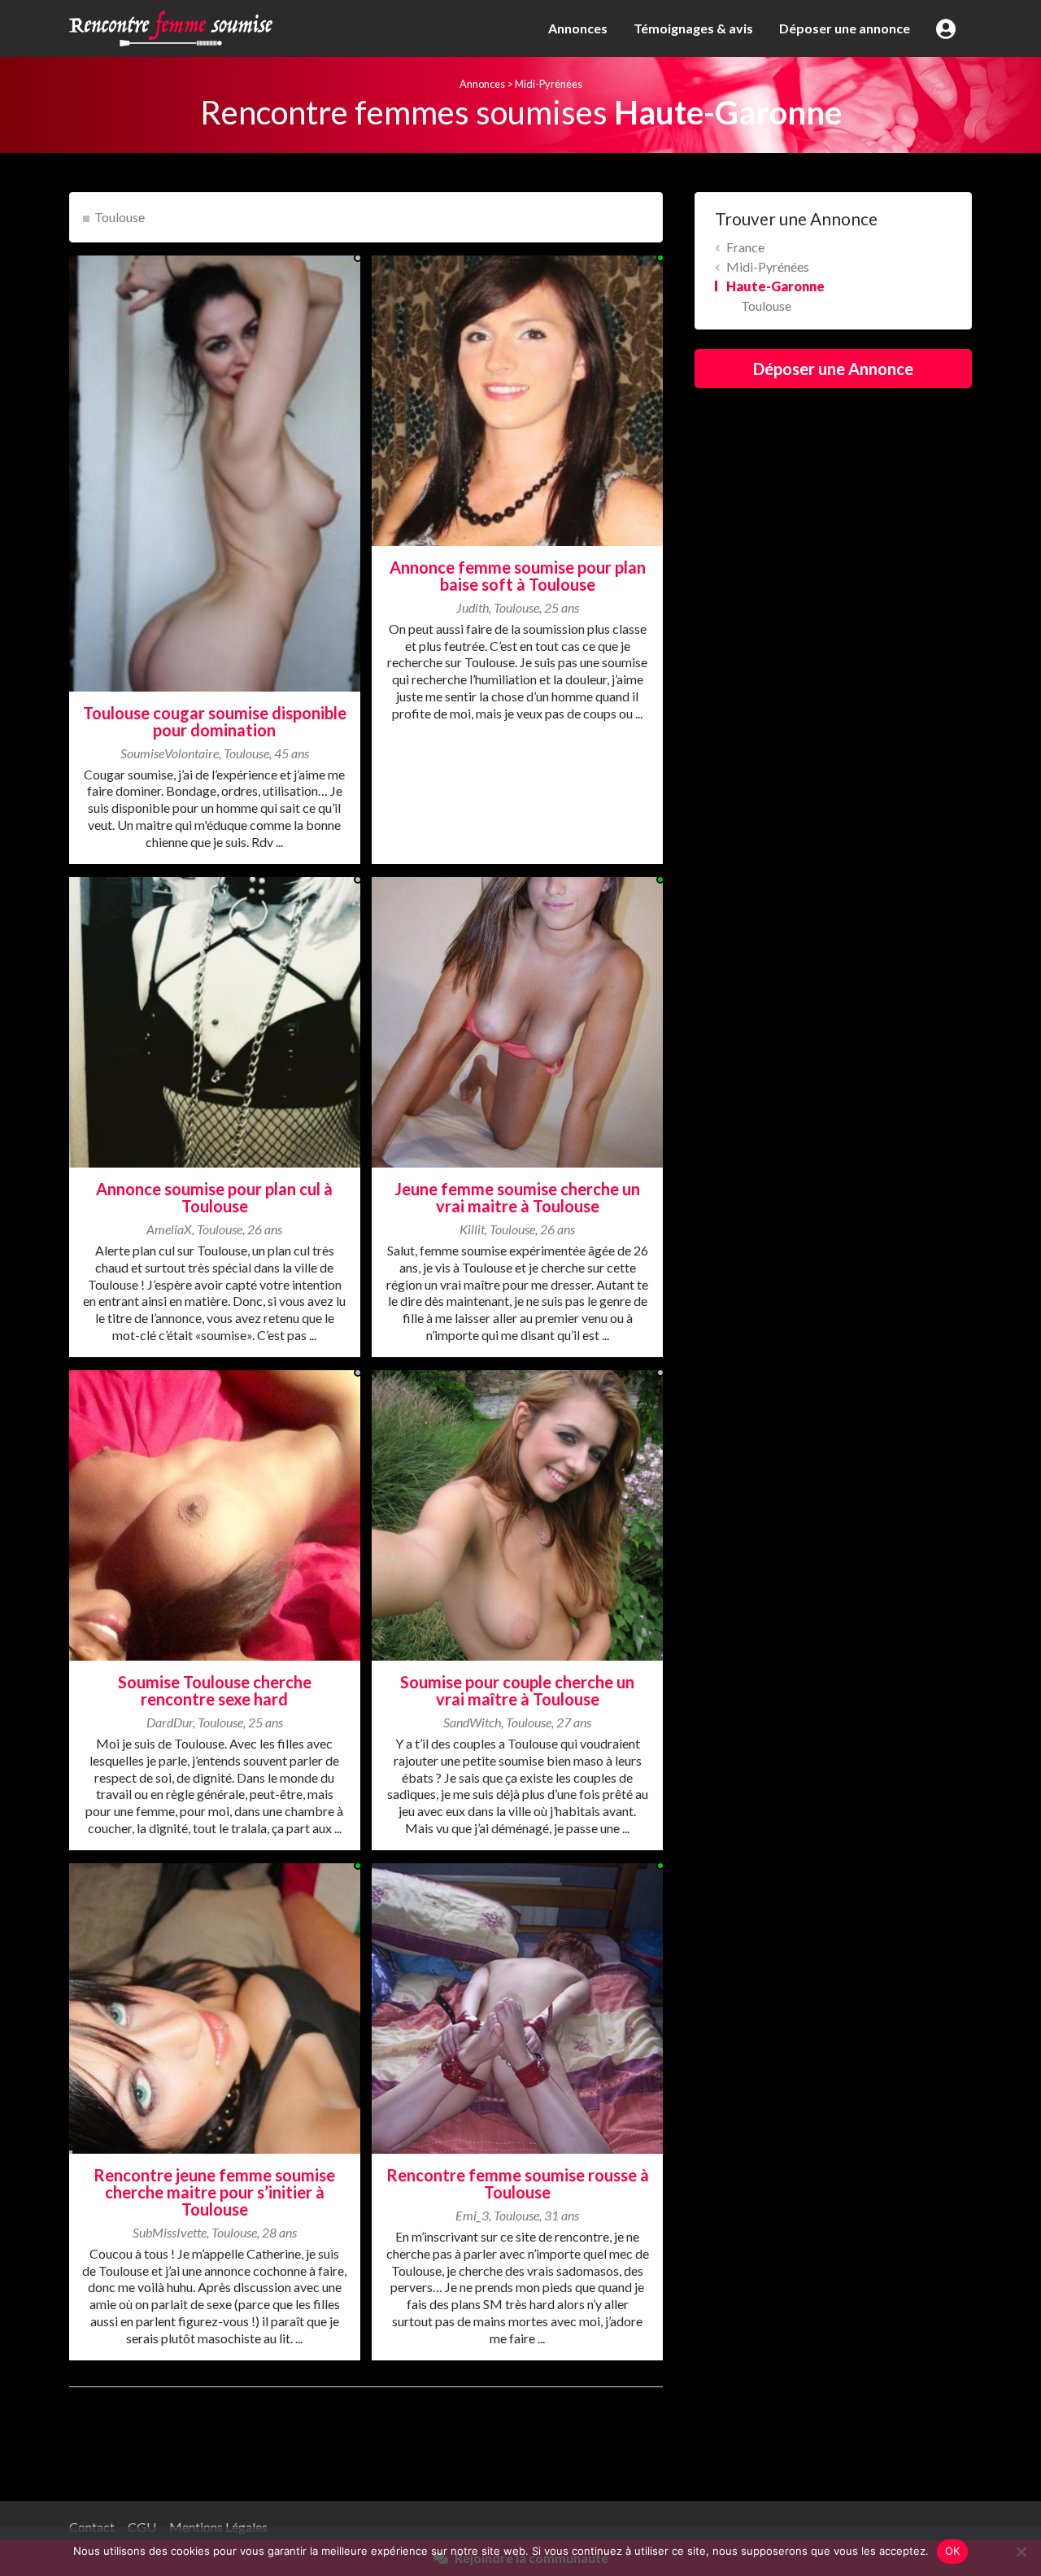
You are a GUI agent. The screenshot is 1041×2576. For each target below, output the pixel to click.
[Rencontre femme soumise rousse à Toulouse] (517, 2007)
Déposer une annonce (845, 28)
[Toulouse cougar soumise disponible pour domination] (215, 472)
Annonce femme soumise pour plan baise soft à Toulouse (518, 576)
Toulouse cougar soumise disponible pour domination (215, 721)
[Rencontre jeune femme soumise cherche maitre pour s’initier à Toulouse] (215, 2007)
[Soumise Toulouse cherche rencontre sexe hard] (215, 1514)
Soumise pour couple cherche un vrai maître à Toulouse (517, 1690)
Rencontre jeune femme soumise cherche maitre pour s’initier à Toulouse (214, 2192)
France (745, 247)
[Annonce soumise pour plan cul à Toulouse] (215, 1021)
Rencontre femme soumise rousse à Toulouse (518, 2183)
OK (953, 2551)
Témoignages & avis (693, 28)
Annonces (578, 28)
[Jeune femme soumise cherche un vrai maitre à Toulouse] (517, 1021)
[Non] (1021, 2552)
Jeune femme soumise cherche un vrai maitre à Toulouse (517, 1197)
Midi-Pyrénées (549, 84)
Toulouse (120, 217)
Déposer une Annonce (833, 369)
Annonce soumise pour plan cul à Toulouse (214, 1197)
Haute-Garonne (775, 286)
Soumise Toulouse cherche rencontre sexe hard (215, 1690)
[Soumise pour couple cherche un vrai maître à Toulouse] (517, 1514)
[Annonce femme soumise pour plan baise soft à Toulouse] (517, 398)
